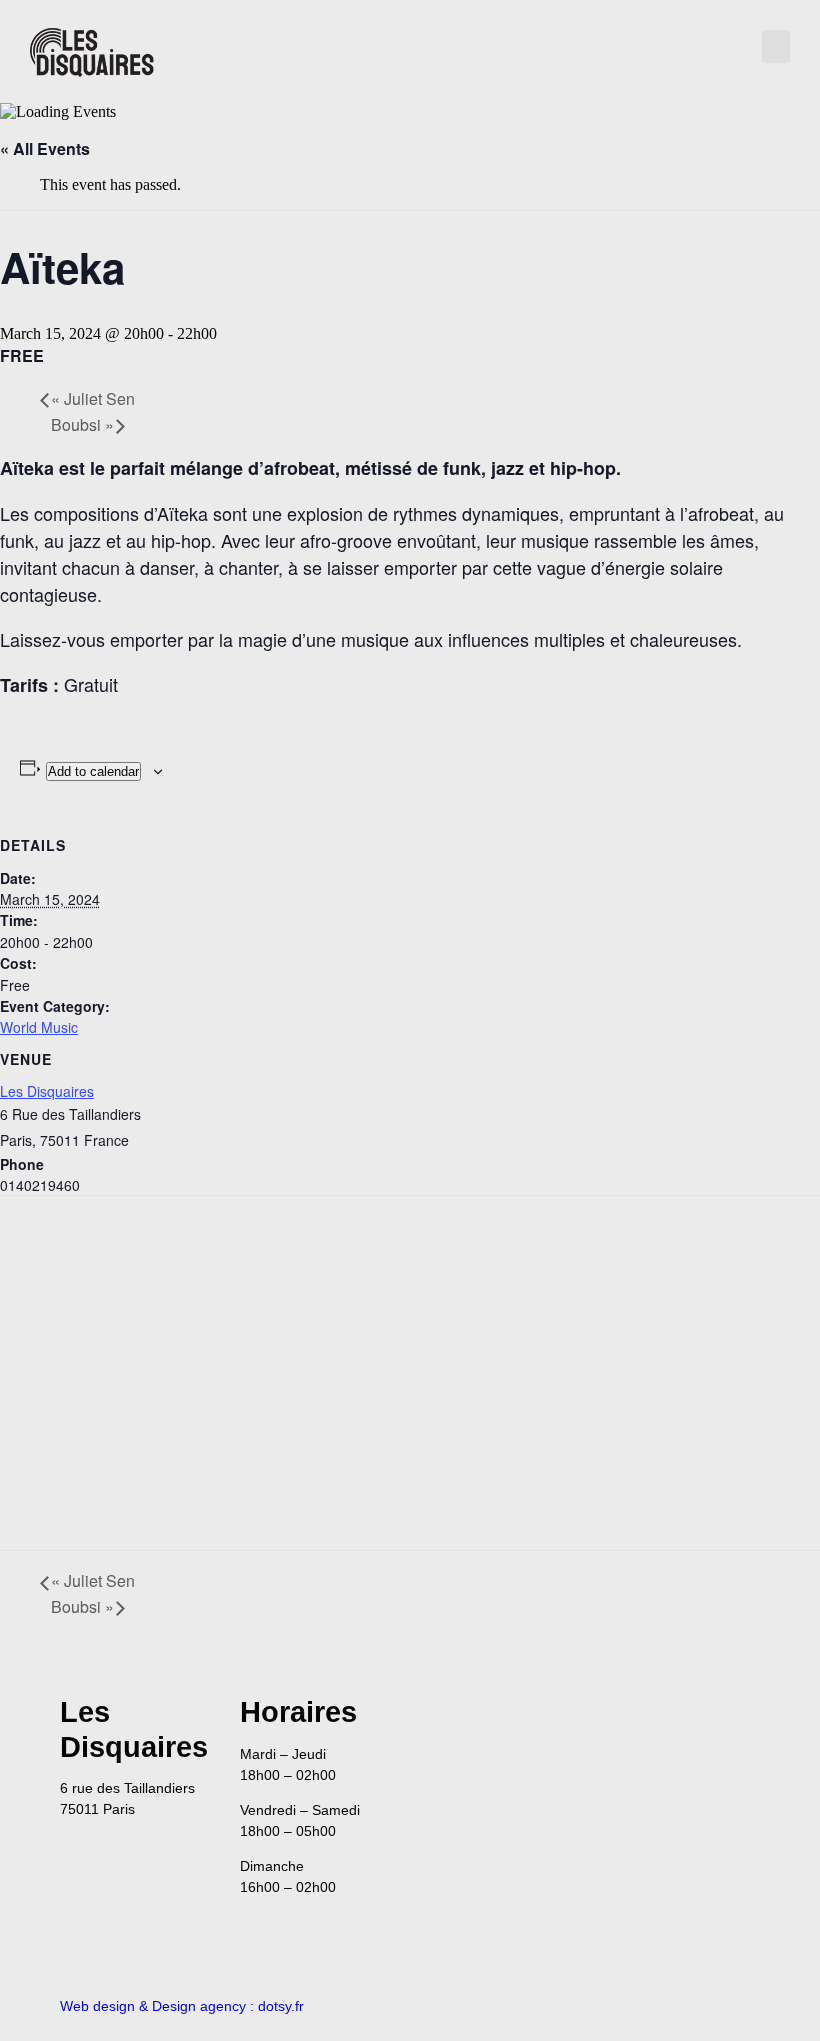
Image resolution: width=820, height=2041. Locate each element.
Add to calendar (93, 771)
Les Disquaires (47, 1091)
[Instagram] (735, 1720)
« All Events (45, 148)
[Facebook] (680, 1720)
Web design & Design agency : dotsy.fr (182, 2006)
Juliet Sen (93, 398)
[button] (776, 46)
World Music (39, 1027)
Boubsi (82, 424)
